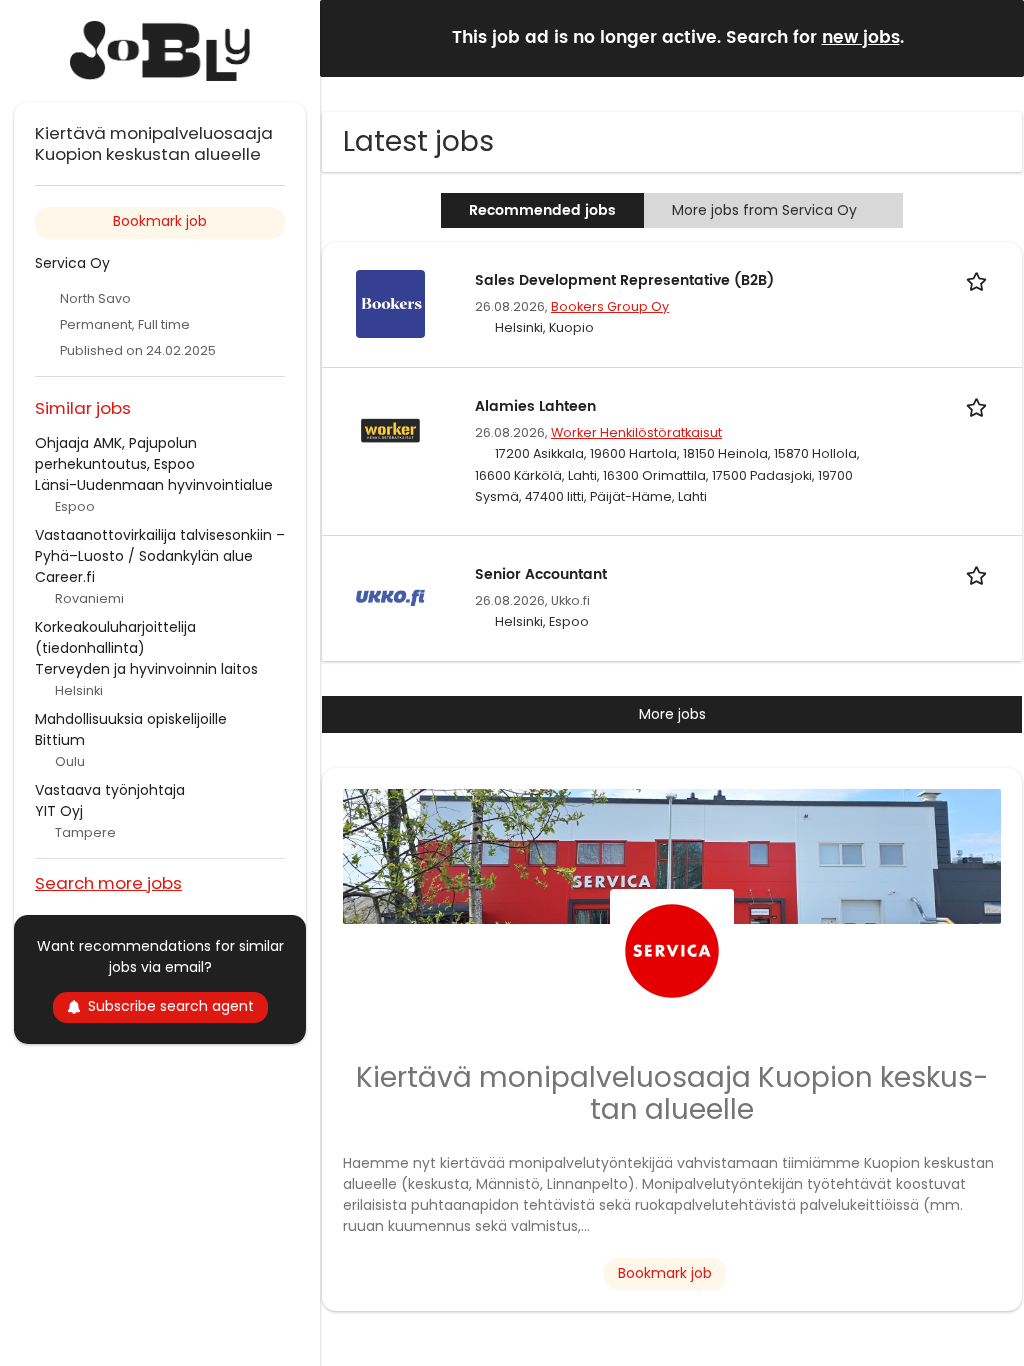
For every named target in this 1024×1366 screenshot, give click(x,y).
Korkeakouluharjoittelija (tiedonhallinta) (115, 637)
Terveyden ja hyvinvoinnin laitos (146, 669)
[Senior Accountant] (390, 597)
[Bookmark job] (980, 280)
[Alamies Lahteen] (390, 429)
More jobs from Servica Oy (764, 210)
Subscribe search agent (171, 1006)
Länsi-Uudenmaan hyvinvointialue (154, 485)
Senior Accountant (541, 574)
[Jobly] (160, 51)
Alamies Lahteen (535, 406)
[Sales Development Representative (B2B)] (390, 303)
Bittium (60, 740)
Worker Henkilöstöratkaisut (636, 432)
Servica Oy (72, 263)
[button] (993, 37)
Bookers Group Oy (610, 306)
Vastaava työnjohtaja (110, 790)
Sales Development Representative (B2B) (624, 280)
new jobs (861, 38)
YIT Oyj (59, 811)
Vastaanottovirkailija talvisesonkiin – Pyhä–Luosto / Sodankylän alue (160, 545)
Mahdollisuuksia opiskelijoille (131, 719)
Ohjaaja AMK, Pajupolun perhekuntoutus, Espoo (116, 453)
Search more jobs (108, 882)
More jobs (672, 714)
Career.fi (65, 577)
